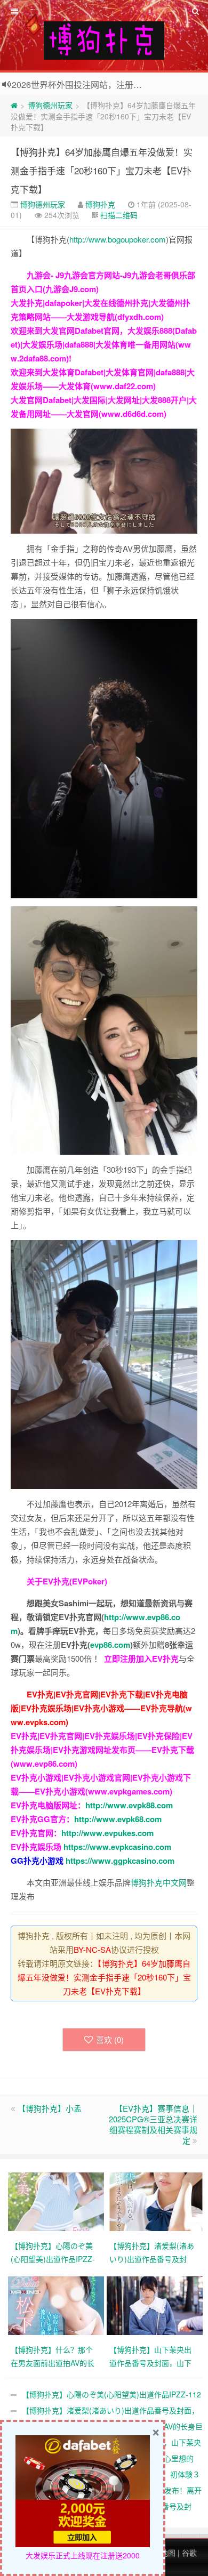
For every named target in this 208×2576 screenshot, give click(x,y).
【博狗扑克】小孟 (50, 2108)
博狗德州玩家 (50, 105)
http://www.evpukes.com (107, 1833)
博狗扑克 (100, 204)
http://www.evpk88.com (129, 1805)
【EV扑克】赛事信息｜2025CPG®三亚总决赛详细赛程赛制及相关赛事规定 (153, 2124)
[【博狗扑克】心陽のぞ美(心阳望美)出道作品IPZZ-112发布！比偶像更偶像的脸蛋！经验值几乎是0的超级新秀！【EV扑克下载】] (57, 2200)
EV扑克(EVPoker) (75, 1581)
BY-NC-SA (92, 1949)
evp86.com (110, 1645)
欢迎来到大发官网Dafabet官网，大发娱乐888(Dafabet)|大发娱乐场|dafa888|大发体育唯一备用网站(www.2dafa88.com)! (104, 344)
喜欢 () (110, 2039)
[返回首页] (14, 105)
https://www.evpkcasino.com (117, 1847)
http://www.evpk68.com (118, 1819)
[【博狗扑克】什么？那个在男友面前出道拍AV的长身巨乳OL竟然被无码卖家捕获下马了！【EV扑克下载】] (57, 2304)
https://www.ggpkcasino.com (120, 1861)
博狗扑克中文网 (159, 1882)
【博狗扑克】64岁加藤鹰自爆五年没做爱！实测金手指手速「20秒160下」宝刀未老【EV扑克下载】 (102, 170)
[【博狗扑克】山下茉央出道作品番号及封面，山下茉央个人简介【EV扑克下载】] (156, 2304)
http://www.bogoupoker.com (118, 239)
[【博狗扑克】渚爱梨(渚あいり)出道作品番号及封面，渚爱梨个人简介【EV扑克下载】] (156, 2200)
